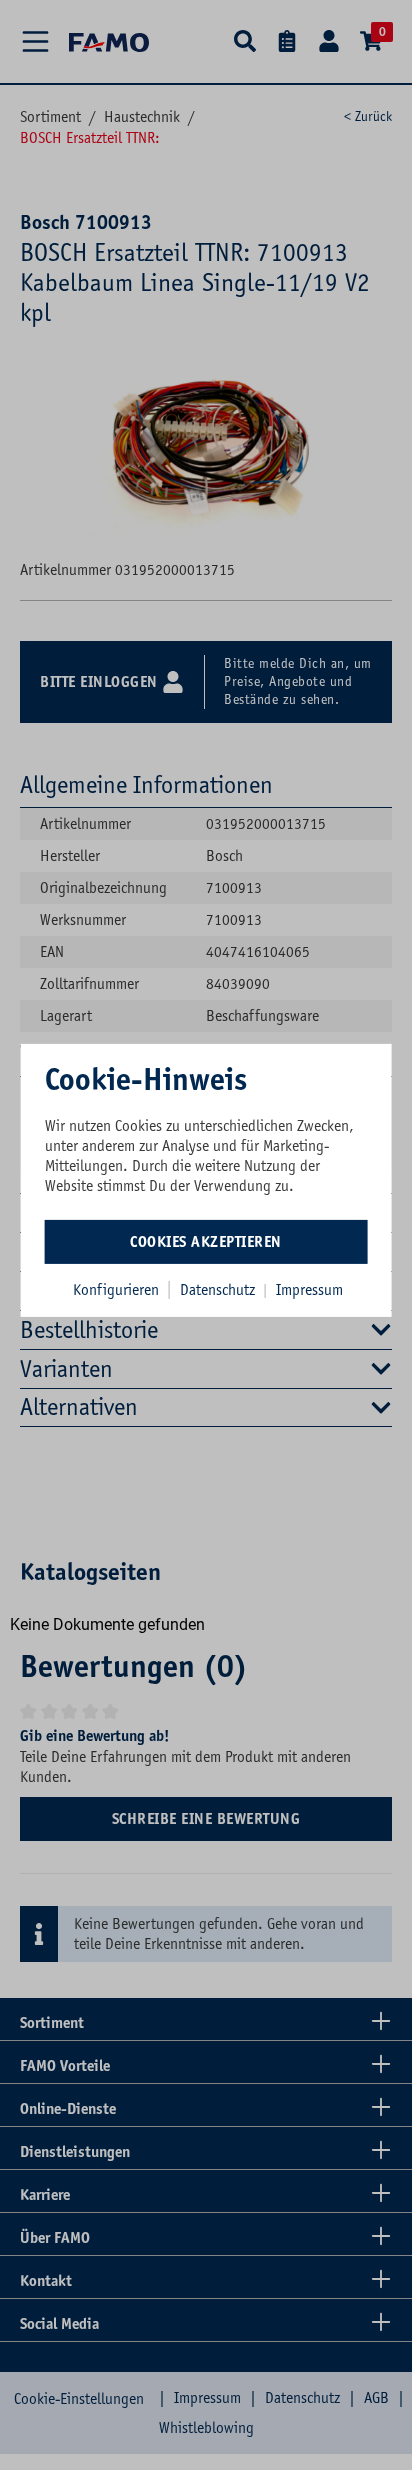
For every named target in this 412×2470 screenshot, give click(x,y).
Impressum (309, 1290)
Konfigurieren (116, 1290)
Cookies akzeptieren (206, 1242)
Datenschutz (219, 1290)
